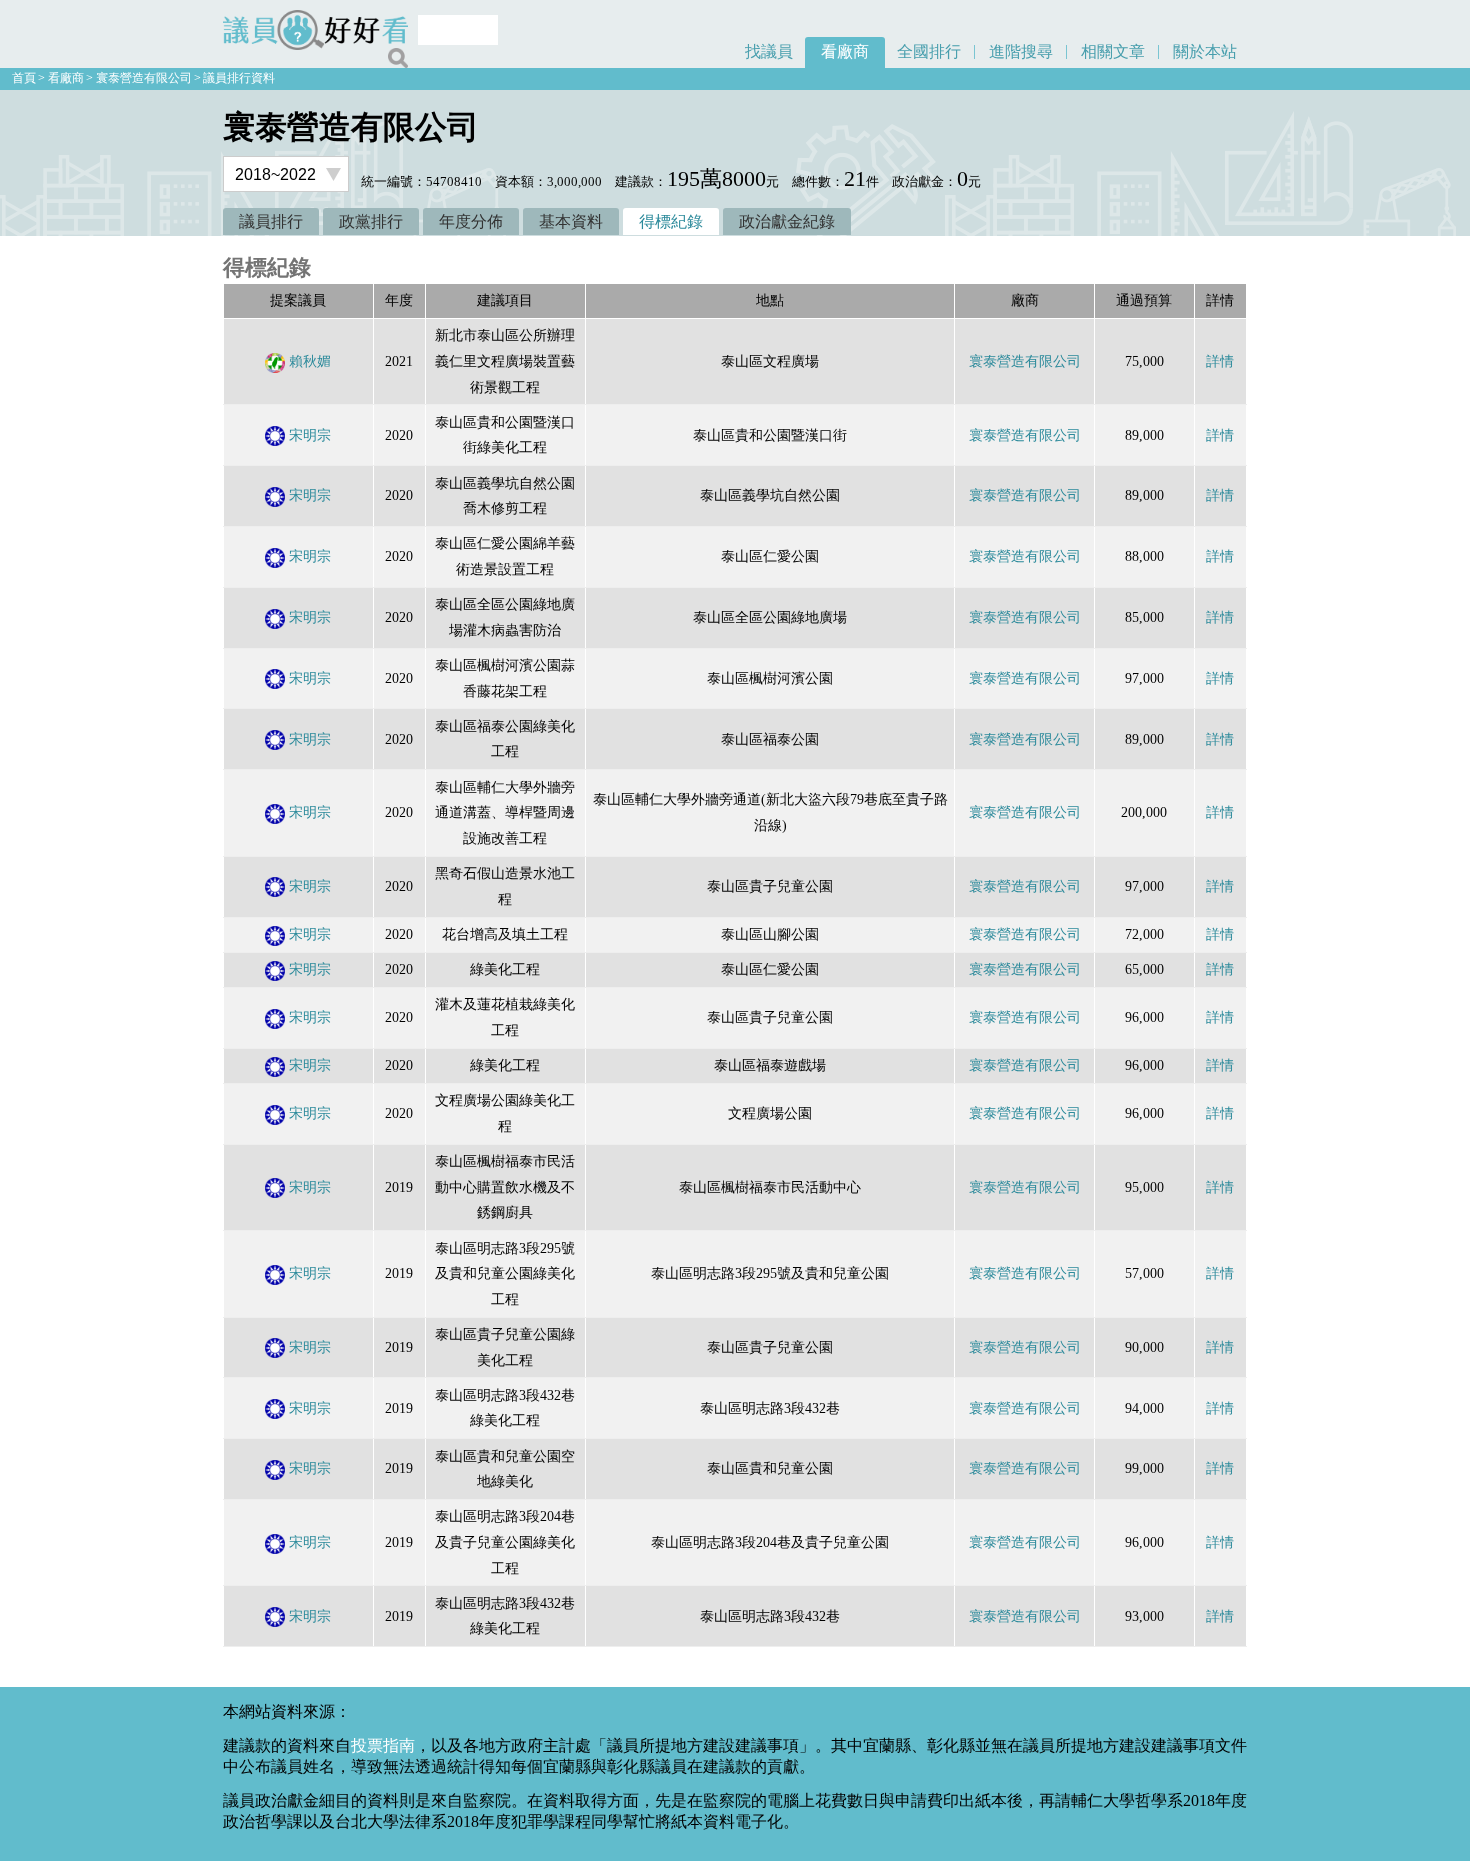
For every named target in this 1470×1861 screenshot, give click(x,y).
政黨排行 (371, 221)
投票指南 (383, 1745)
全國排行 (929, 51)
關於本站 (1205, 51)
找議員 (769, 51)
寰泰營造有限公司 (144, 78)
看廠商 (845, 51)
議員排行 (271, 221)
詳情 (1220, 361)
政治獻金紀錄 (787, 221)
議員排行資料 (239, 78)
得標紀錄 (671, 221)
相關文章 (1113, 51)
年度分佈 (471, 221)
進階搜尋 (1021, 51)
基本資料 (571, 221)
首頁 (24, 78)
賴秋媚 (310, 361)
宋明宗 (310, 435)
